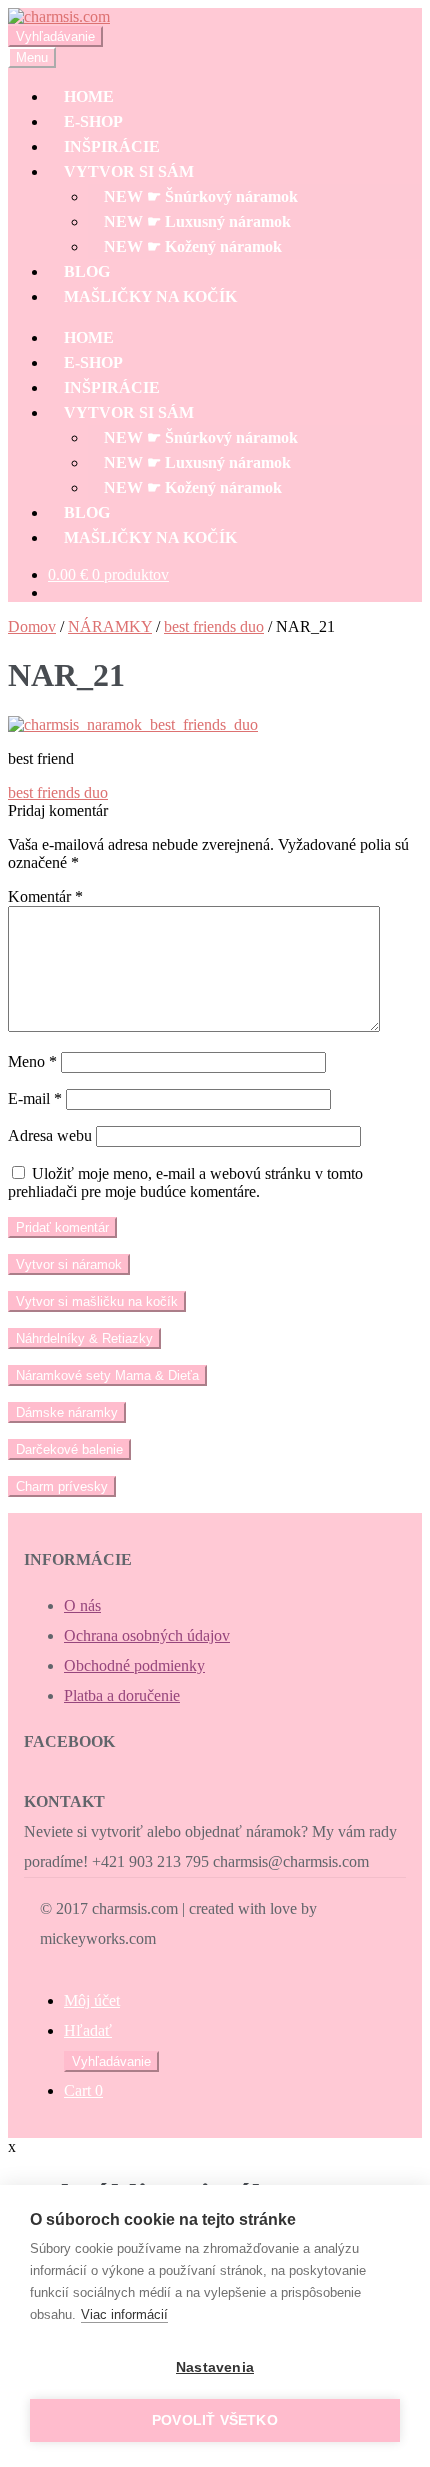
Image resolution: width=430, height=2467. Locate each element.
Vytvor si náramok (69, 1264)
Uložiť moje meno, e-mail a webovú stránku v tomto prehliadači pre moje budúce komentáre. (185, 1182)
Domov (32, 626)
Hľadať (88, 2030)
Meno (32, 1061)
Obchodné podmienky (134, 1665)
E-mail (35, 1098)
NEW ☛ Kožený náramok (193, 246)
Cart (83, 2090)
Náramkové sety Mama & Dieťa (107, 1375)
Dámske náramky (67, 1412)
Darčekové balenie (69, 1449)
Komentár (45, 896)
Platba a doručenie (122, 1695)
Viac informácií (124, 2314)
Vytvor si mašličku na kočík (97, 1301)
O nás (82, 1605)
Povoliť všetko (215, 2420)
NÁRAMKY (110, 626)
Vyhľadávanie (55, 36)
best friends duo (214, 626)
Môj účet (92, 2000)
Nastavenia (215, 2367)
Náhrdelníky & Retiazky (84, 1338)
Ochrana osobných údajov (147, 1635)
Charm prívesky (62, 1486)
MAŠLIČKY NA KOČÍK (150, 296)
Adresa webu (50, 1135)
